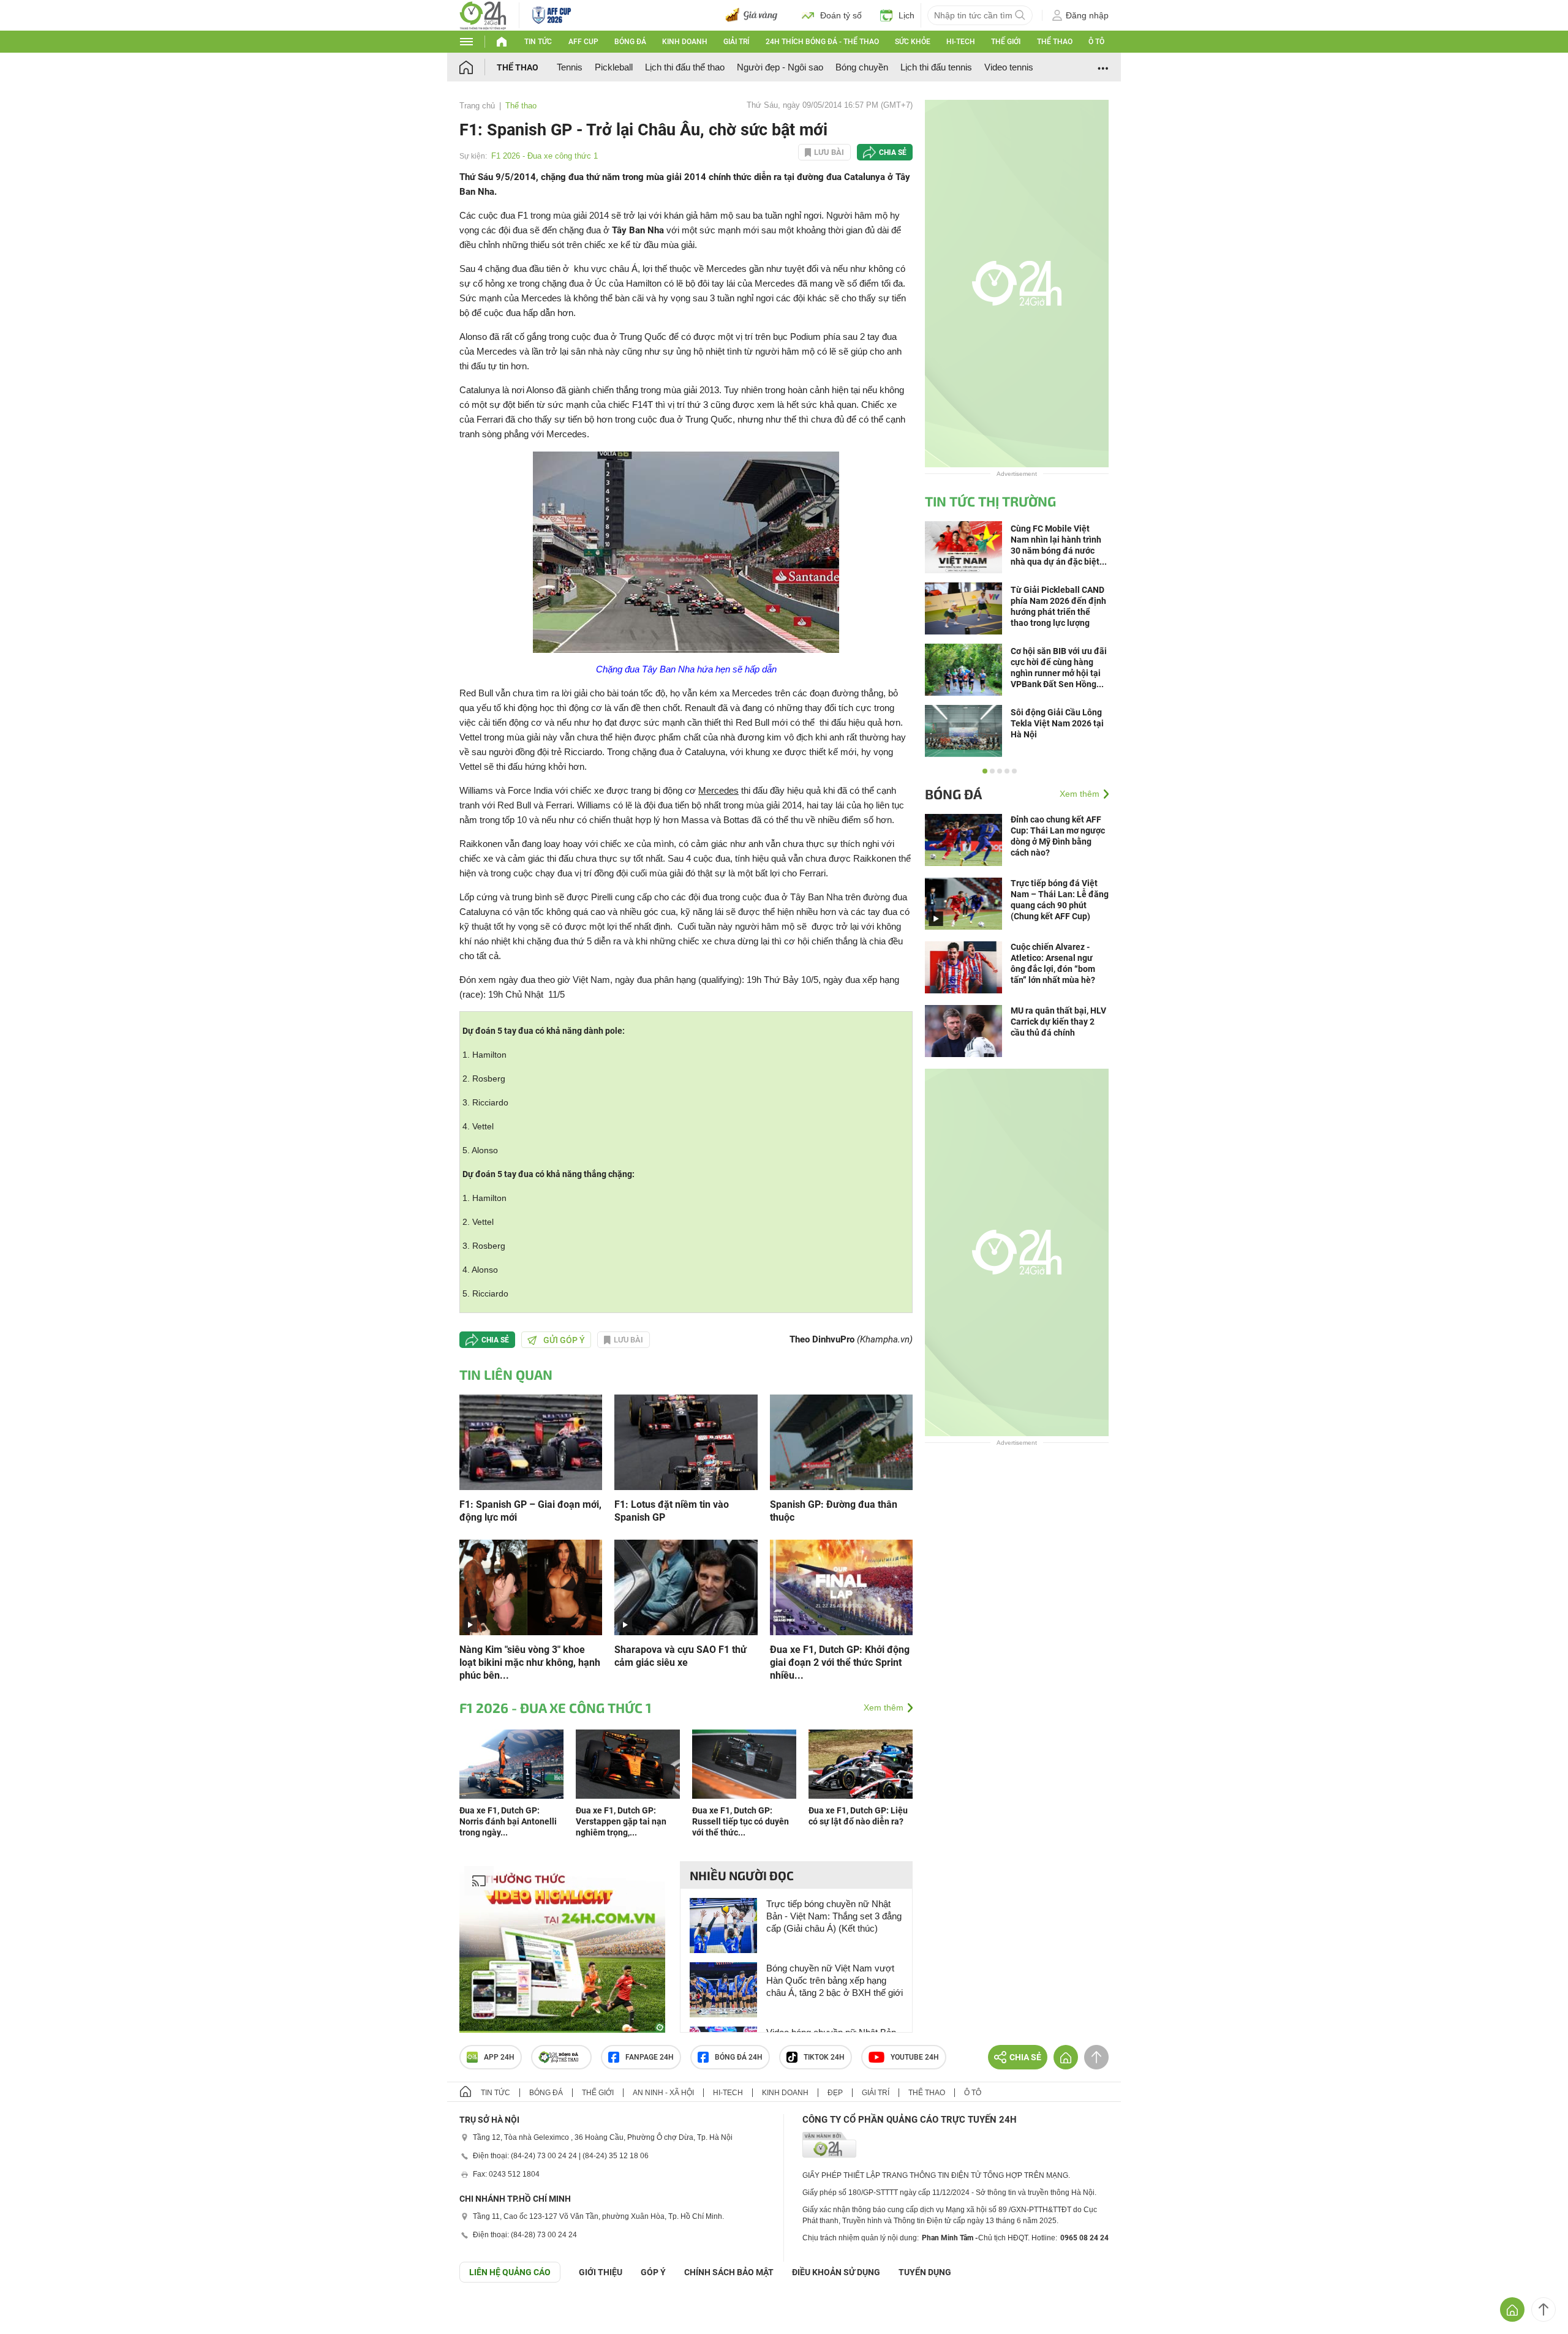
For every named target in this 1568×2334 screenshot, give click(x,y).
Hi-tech (961, 42)
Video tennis (1009, 67)
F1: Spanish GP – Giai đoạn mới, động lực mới (530, 1511)
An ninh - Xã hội (663, 2093)
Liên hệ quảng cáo (510, 2272)
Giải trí (736, 42)
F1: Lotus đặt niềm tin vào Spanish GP (672, 1511)
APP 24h (499, 2057)
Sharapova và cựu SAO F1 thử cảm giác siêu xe (680, 1656)
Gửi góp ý (564, 1340)
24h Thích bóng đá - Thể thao (822, 42)
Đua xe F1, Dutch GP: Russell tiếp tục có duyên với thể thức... (741, 1821)
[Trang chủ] (478, 67)
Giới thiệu (601, 2272)
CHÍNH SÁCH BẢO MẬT (729, 2272)
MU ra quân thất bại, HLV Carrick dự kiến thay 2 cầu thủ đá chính (1058, 1022)
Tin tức (538, 42)
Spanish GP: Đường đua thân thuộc (834, 1511)
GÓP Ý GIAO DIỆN (36, 2313)
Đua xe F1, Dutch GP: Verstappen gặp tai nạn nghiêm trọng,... (621, 1821)
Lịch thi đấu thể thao (685, 67)
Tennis (570, 67)
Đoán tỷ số (841, 15)
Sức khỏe (913, 42)
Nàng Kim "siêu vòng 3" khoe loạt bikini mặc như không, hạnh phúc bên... (530, 1662)
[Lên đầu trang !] (1543, 2310)
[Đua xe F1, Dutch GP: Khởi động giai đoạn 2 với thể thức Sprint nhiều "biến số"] (841, 1587)
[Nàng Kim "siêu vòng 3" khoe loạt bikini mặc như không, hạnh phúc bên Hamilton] (531, 1587)
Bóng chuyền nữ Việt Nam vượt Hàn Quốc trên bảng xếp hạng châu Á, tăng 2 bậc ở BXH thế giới (835, 1980)
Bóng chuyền (862, 67)
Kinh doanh (685, 42)
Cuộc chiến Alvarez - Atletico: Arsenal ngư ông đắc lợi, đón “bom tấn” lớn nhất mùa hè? (1053, 963)
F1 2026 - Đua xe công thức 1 (545, 156)
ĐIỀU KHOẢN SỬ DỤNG (836, 2272)
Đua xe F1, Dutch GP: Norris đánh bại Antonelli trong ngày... (508, 1821)
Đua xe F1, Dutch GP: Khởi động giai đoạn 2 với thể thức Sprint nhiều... (840, 1662)
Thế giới (1006, 42)
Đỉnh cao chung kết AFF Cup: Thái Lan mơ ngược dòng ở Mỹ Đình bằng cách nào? (1058, 836)
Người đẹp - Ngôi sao (780, 67)
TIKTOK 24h (824, 2057)
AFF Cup (583, 42)
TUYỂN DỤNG (925, 2272)
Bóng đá (630, 42)
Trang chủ (477, 106)
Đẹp (835, 2093)
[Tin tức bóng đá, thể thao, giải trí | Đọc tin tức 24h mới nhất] (483, 14)
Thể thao (1055, 42)
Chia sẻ (893, 152)
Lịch (907, 15)
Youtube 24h (915, 2057)
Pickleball (614, 67)
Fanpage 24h (650, 2057)
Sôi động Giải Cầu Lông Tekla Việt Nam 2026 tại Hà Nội (1057, 723)
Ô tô (1096, 42)
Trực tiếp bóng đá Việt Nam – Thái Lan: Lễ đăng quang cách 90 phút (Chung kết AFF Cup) (1060, 900)
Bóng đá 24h (739, 2057)
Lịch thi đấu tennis (936, 67)
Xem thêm (884, 1707)
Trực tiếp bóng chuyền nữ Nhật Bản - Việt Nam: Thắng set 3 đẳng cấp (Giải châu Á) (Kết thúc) (834, 1916)
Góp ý (653, 2272)
